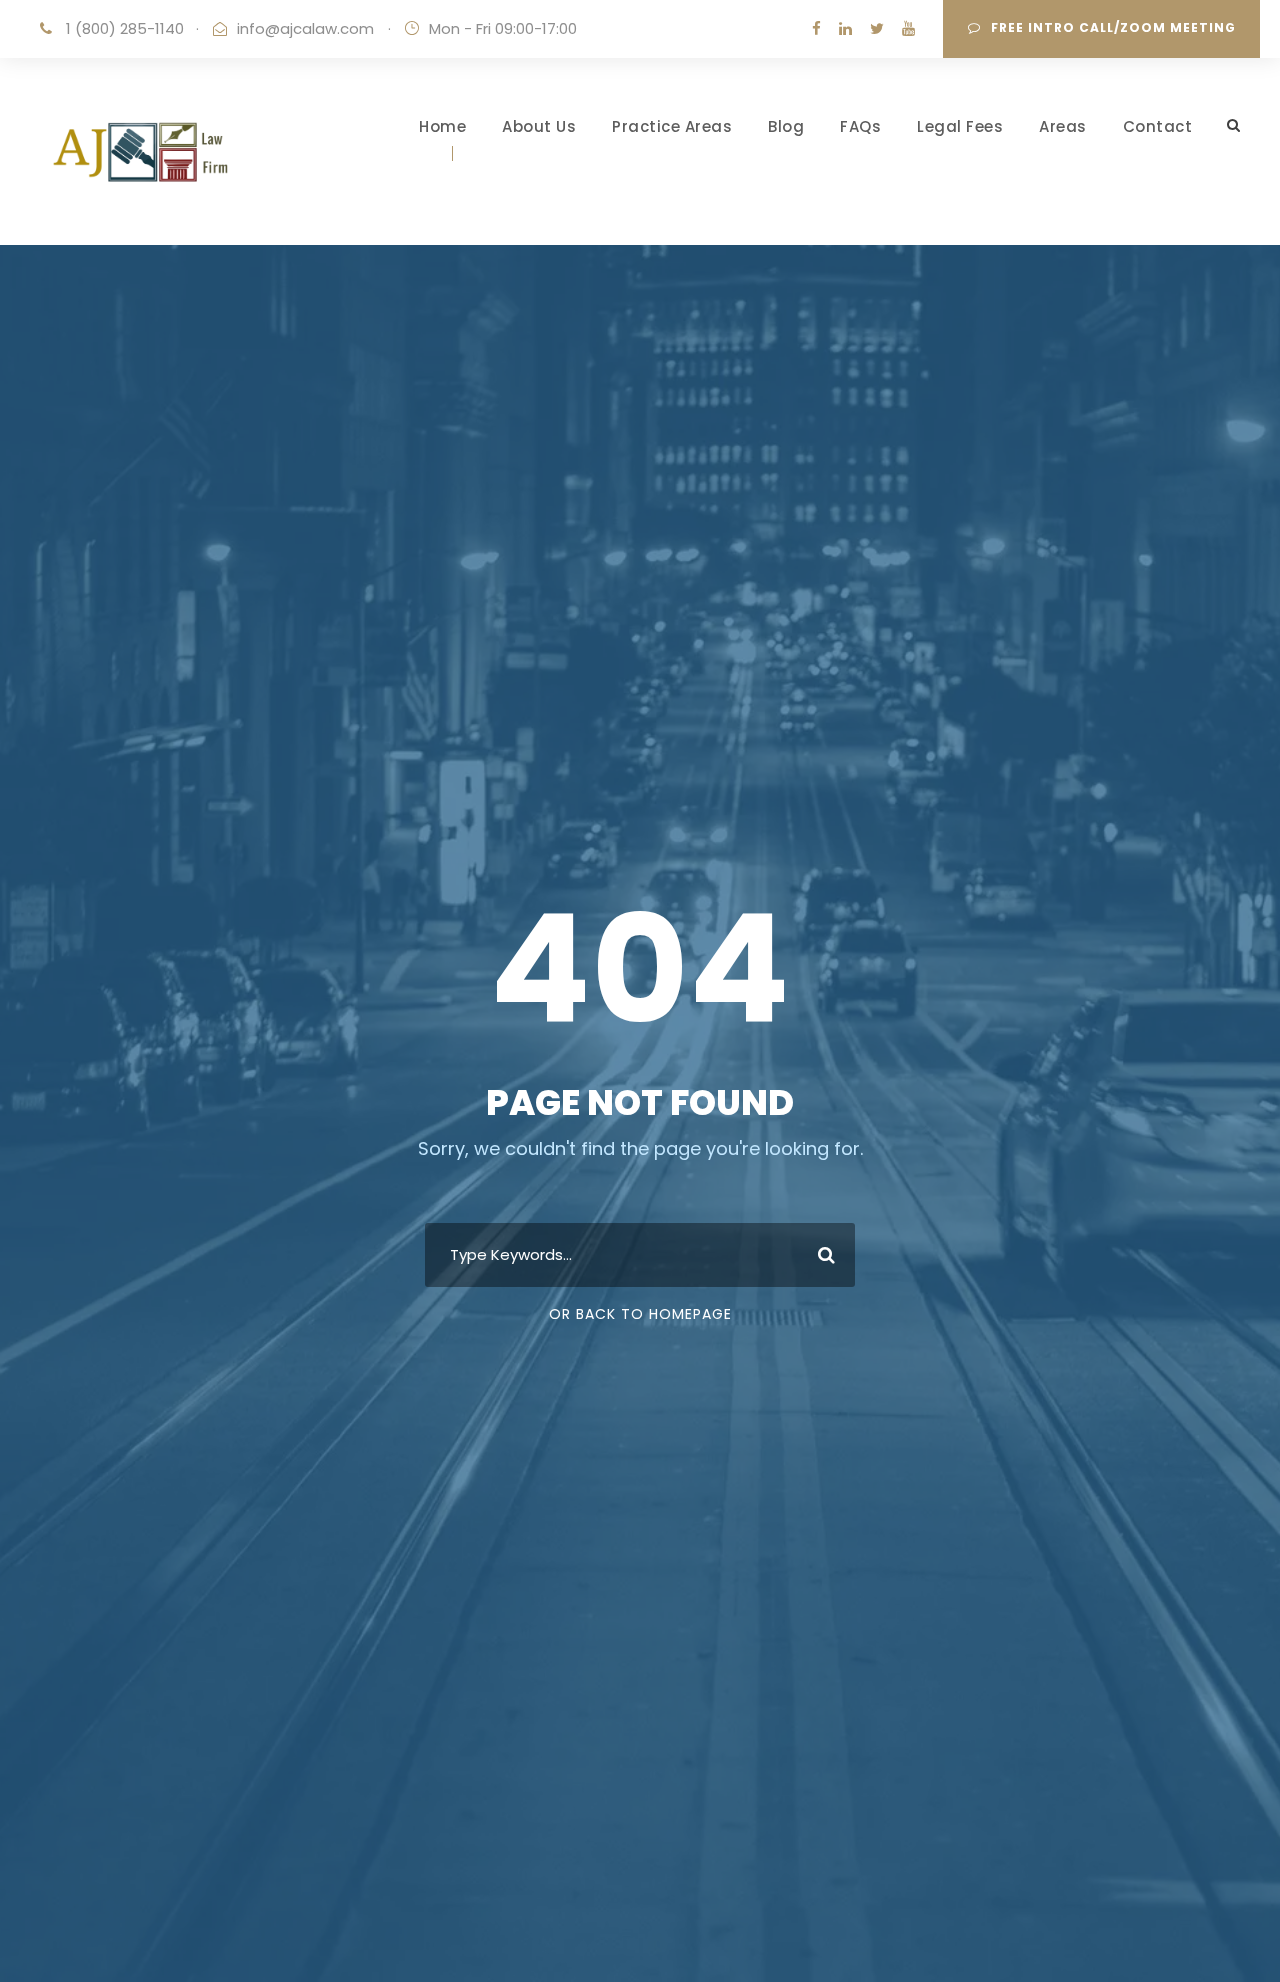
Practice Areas (672, 126)
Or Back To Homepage (640, 1314)
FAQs (860, 126)
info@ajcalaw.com (305, 28)
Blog (786, 126)
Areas (1063, 126)
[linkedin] (845, 28)
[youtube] (908, 28)
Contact (1158, 126)
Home (442, 126)
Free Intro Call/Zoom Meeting (1113, 27)
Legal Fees (960, 126)
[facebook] (816, 28)
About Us (539, 126)
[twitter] (877, 28)
